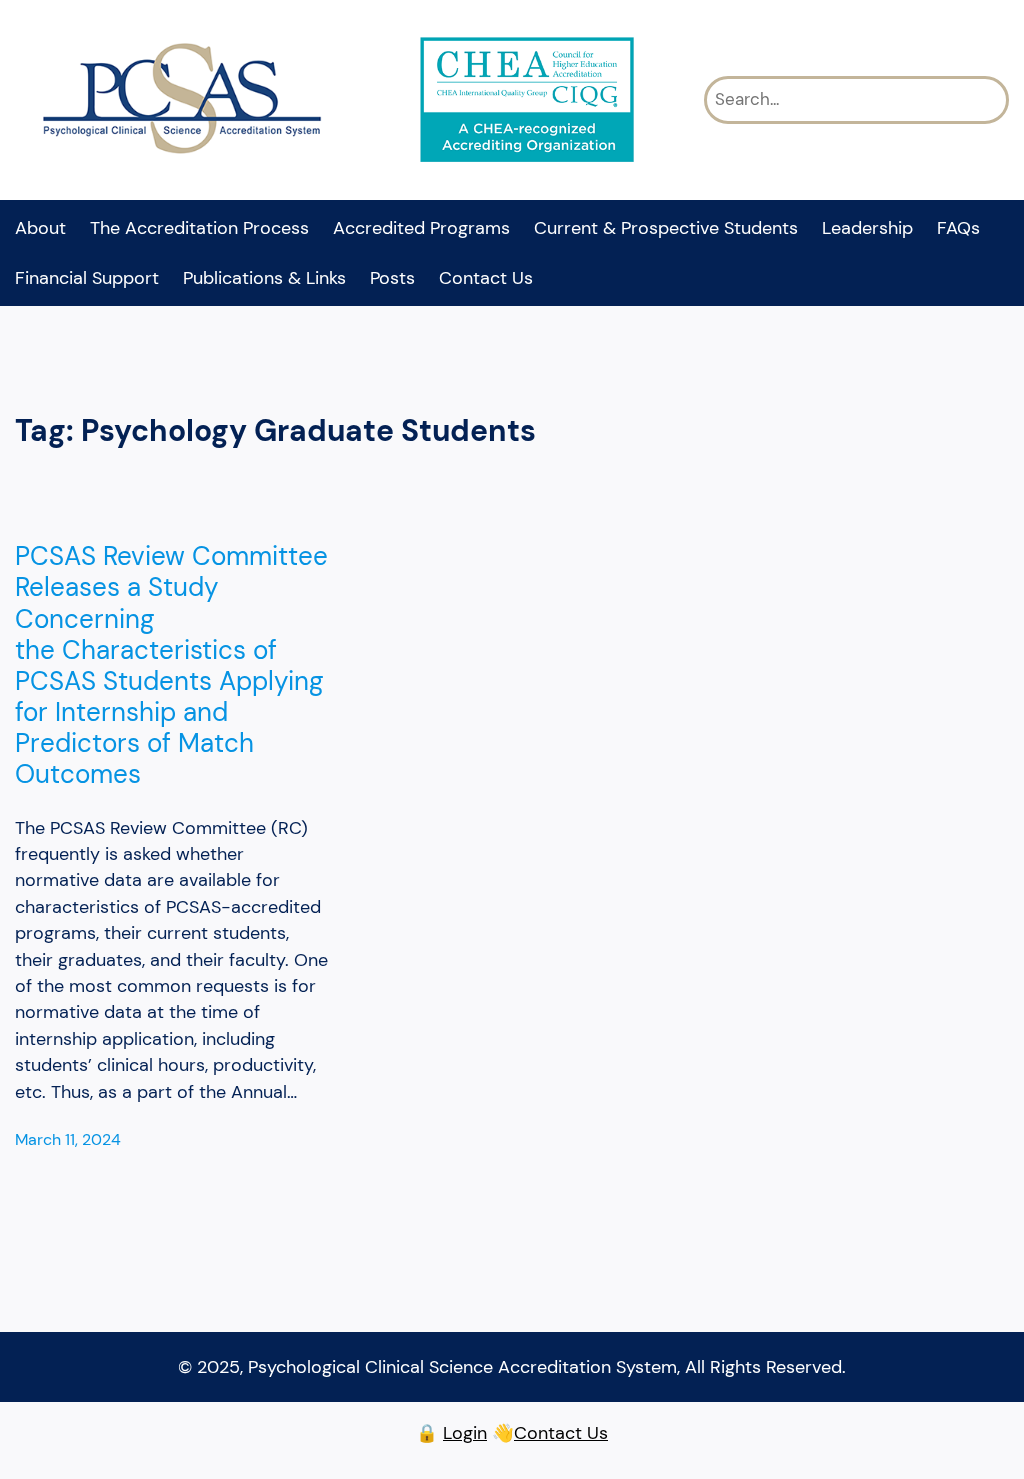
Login (465, 1433)
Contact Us (561, 1433)
